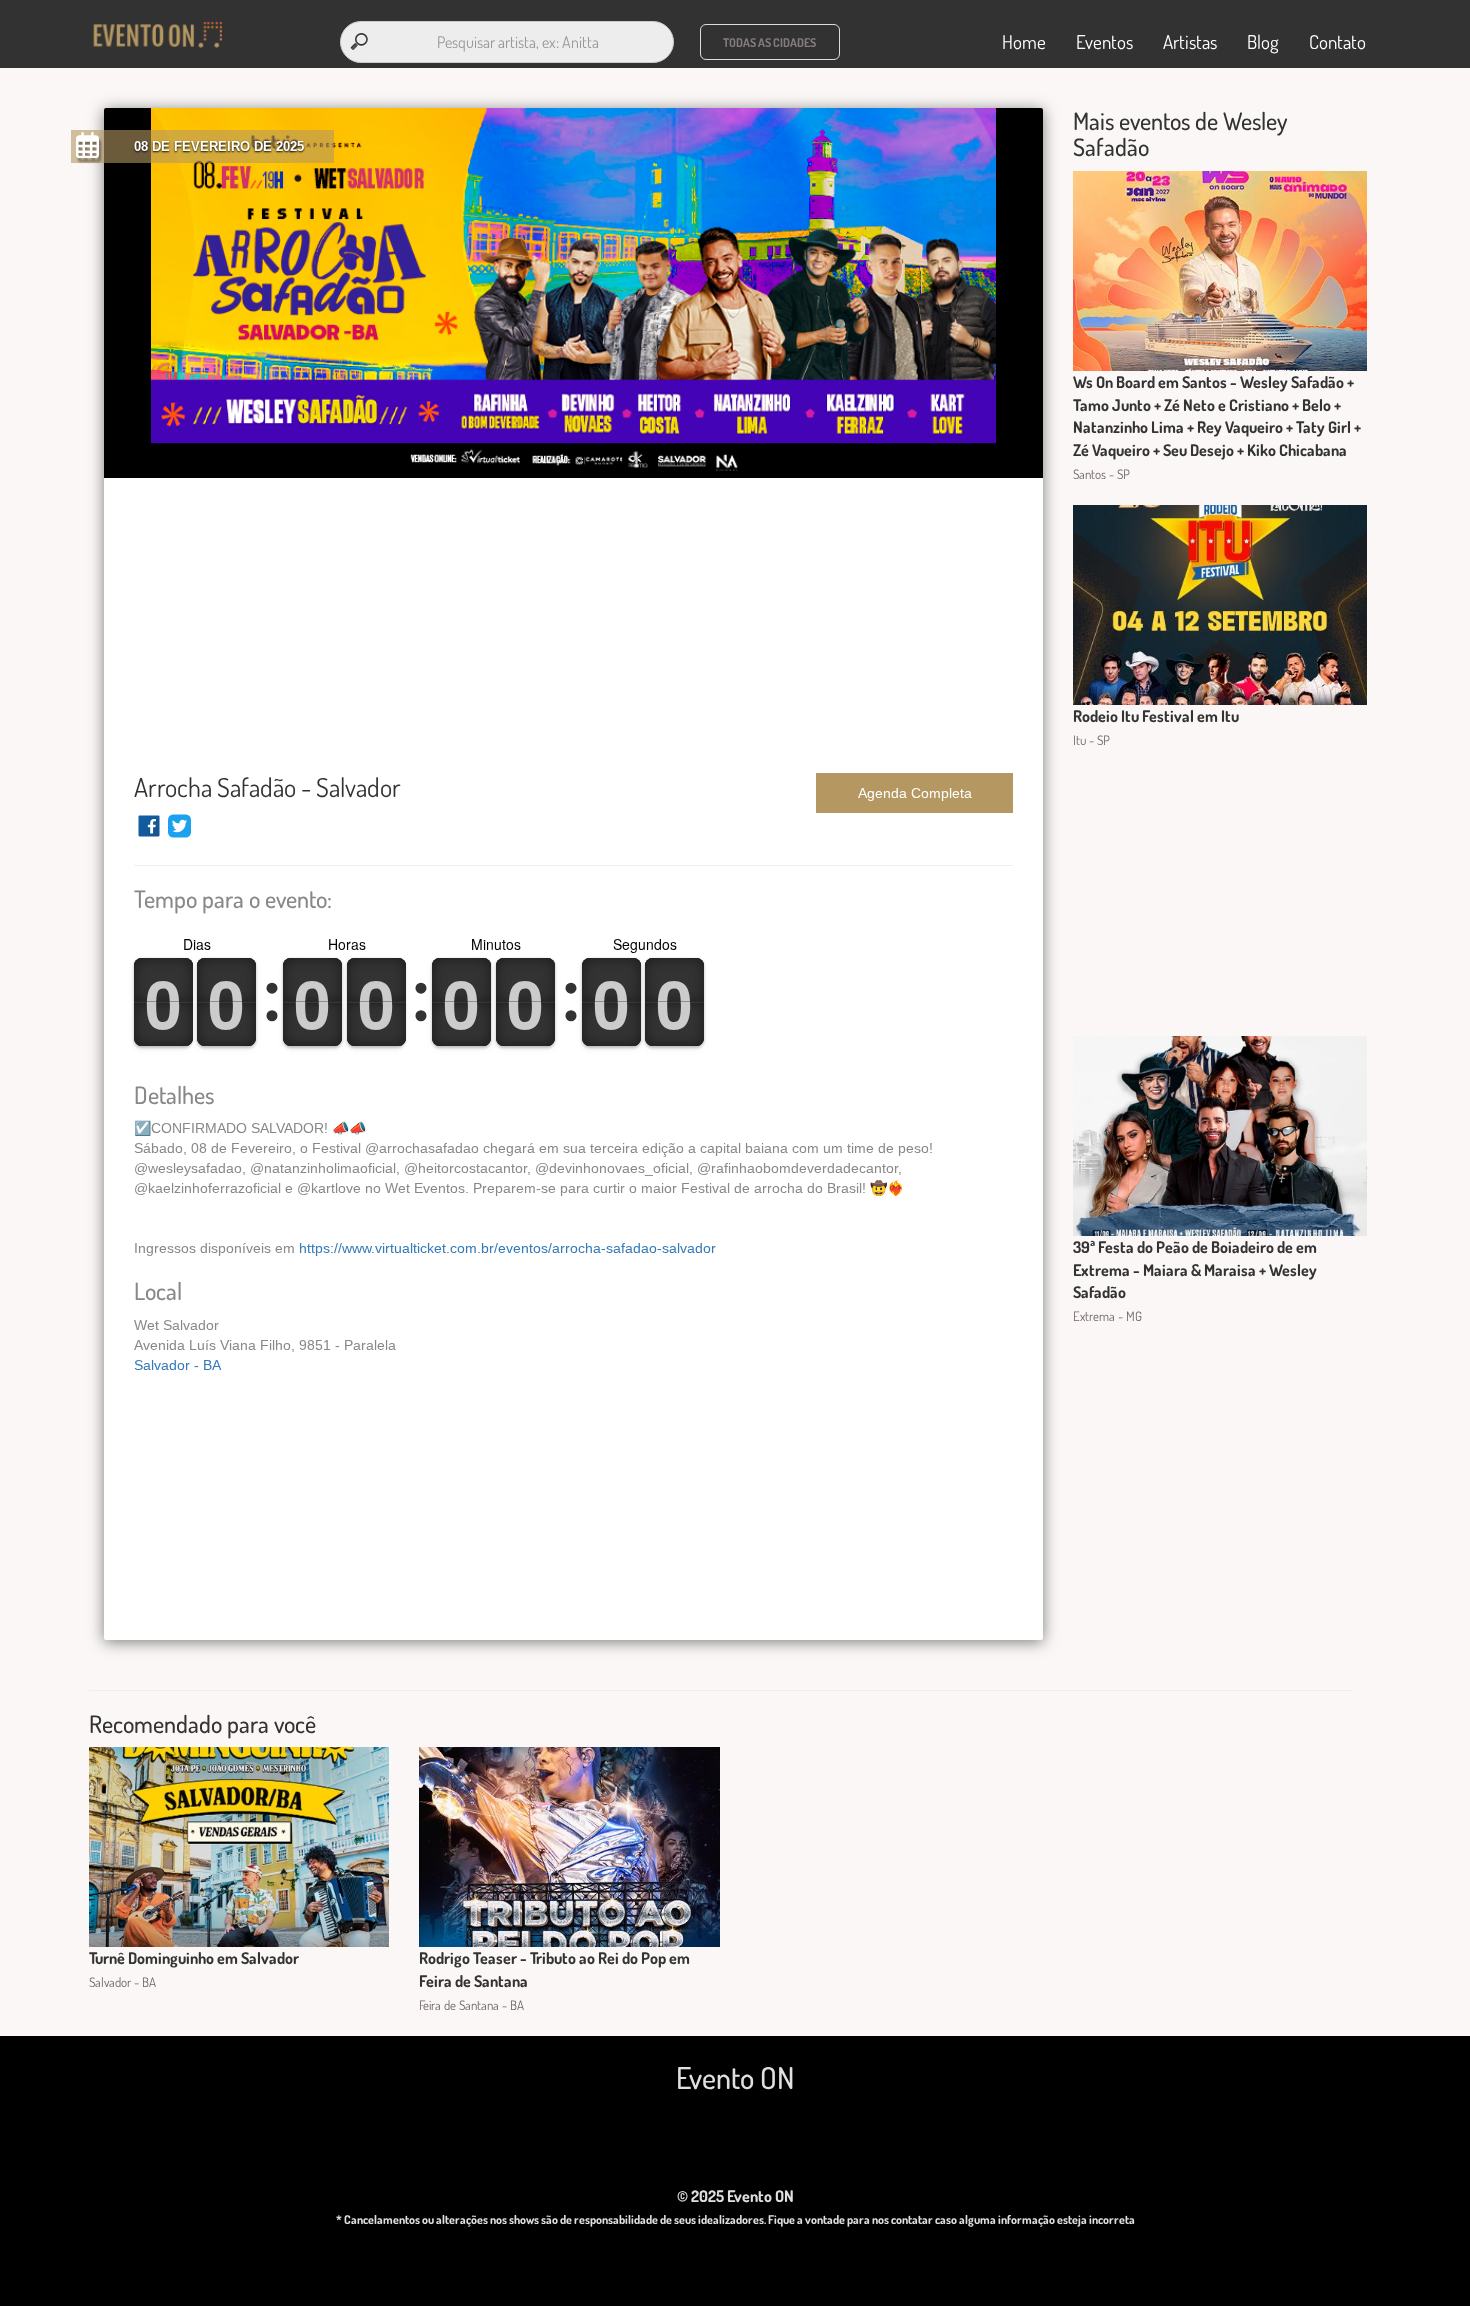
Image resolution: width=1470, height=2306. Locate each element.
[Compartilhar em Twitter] (179, 835)
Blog (1263, 41)
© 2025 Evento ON (735, 2196)
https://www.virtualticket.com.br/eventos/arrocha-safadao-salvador (507, 1248)
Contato (1337, 41)
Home (1024, 41)
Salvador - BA (177, 1365)
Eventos (1104, 41)
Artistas (1190, 41)
